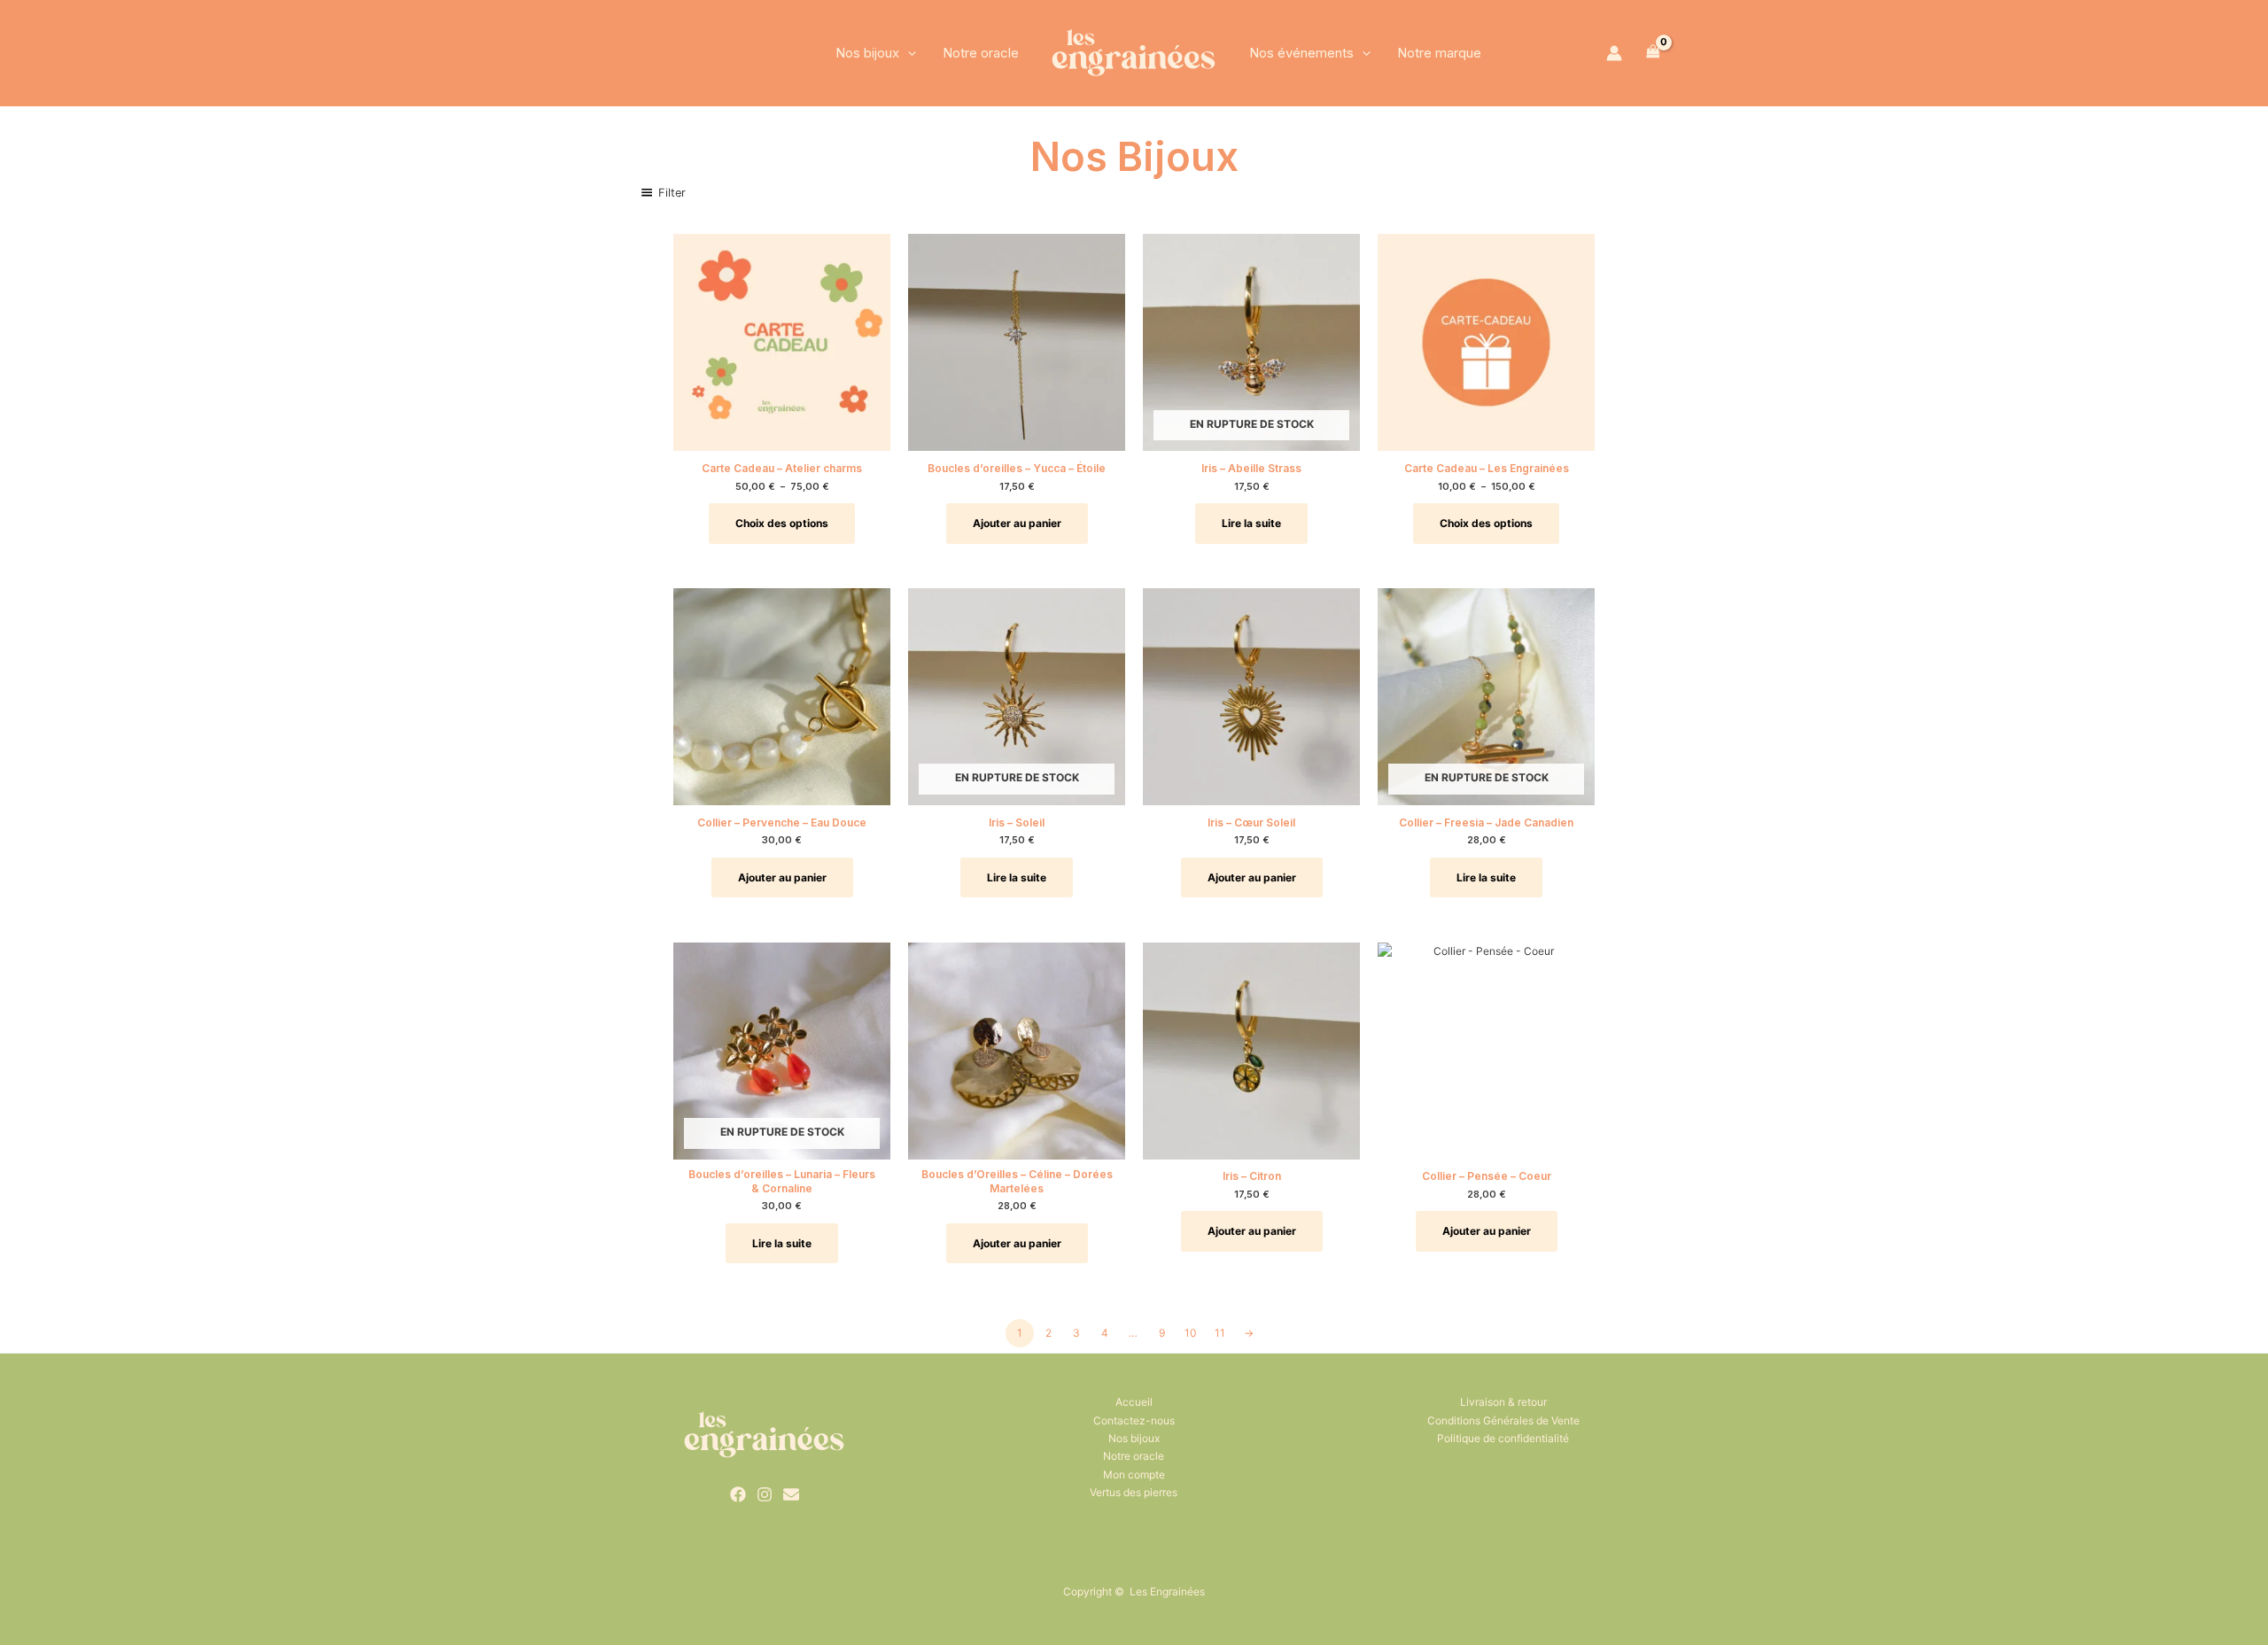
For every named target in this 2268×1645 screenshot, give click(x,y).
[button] (908, 53)
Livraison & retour (1503, 1402)
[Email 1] (791, 1494)
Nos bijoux (867, 53)
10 (1191, 1333)
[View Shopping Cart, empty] (1653, 53)
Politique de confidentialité (1503, 1438)
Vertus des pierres (1134, 1492)
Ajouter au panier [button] (1017, 523)
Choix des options (782, 523)
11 (1220, 1333)
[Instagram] (765, 1494)
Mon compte (1134, 1474)
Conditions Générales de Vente (1503, 1420)
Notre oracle (981, 53)
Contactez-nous (1134, 1420)
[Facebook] (738, 1494)
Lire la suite (1251, 523)
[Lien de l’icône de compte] (1614, 53)
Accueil (1134, 1402)
